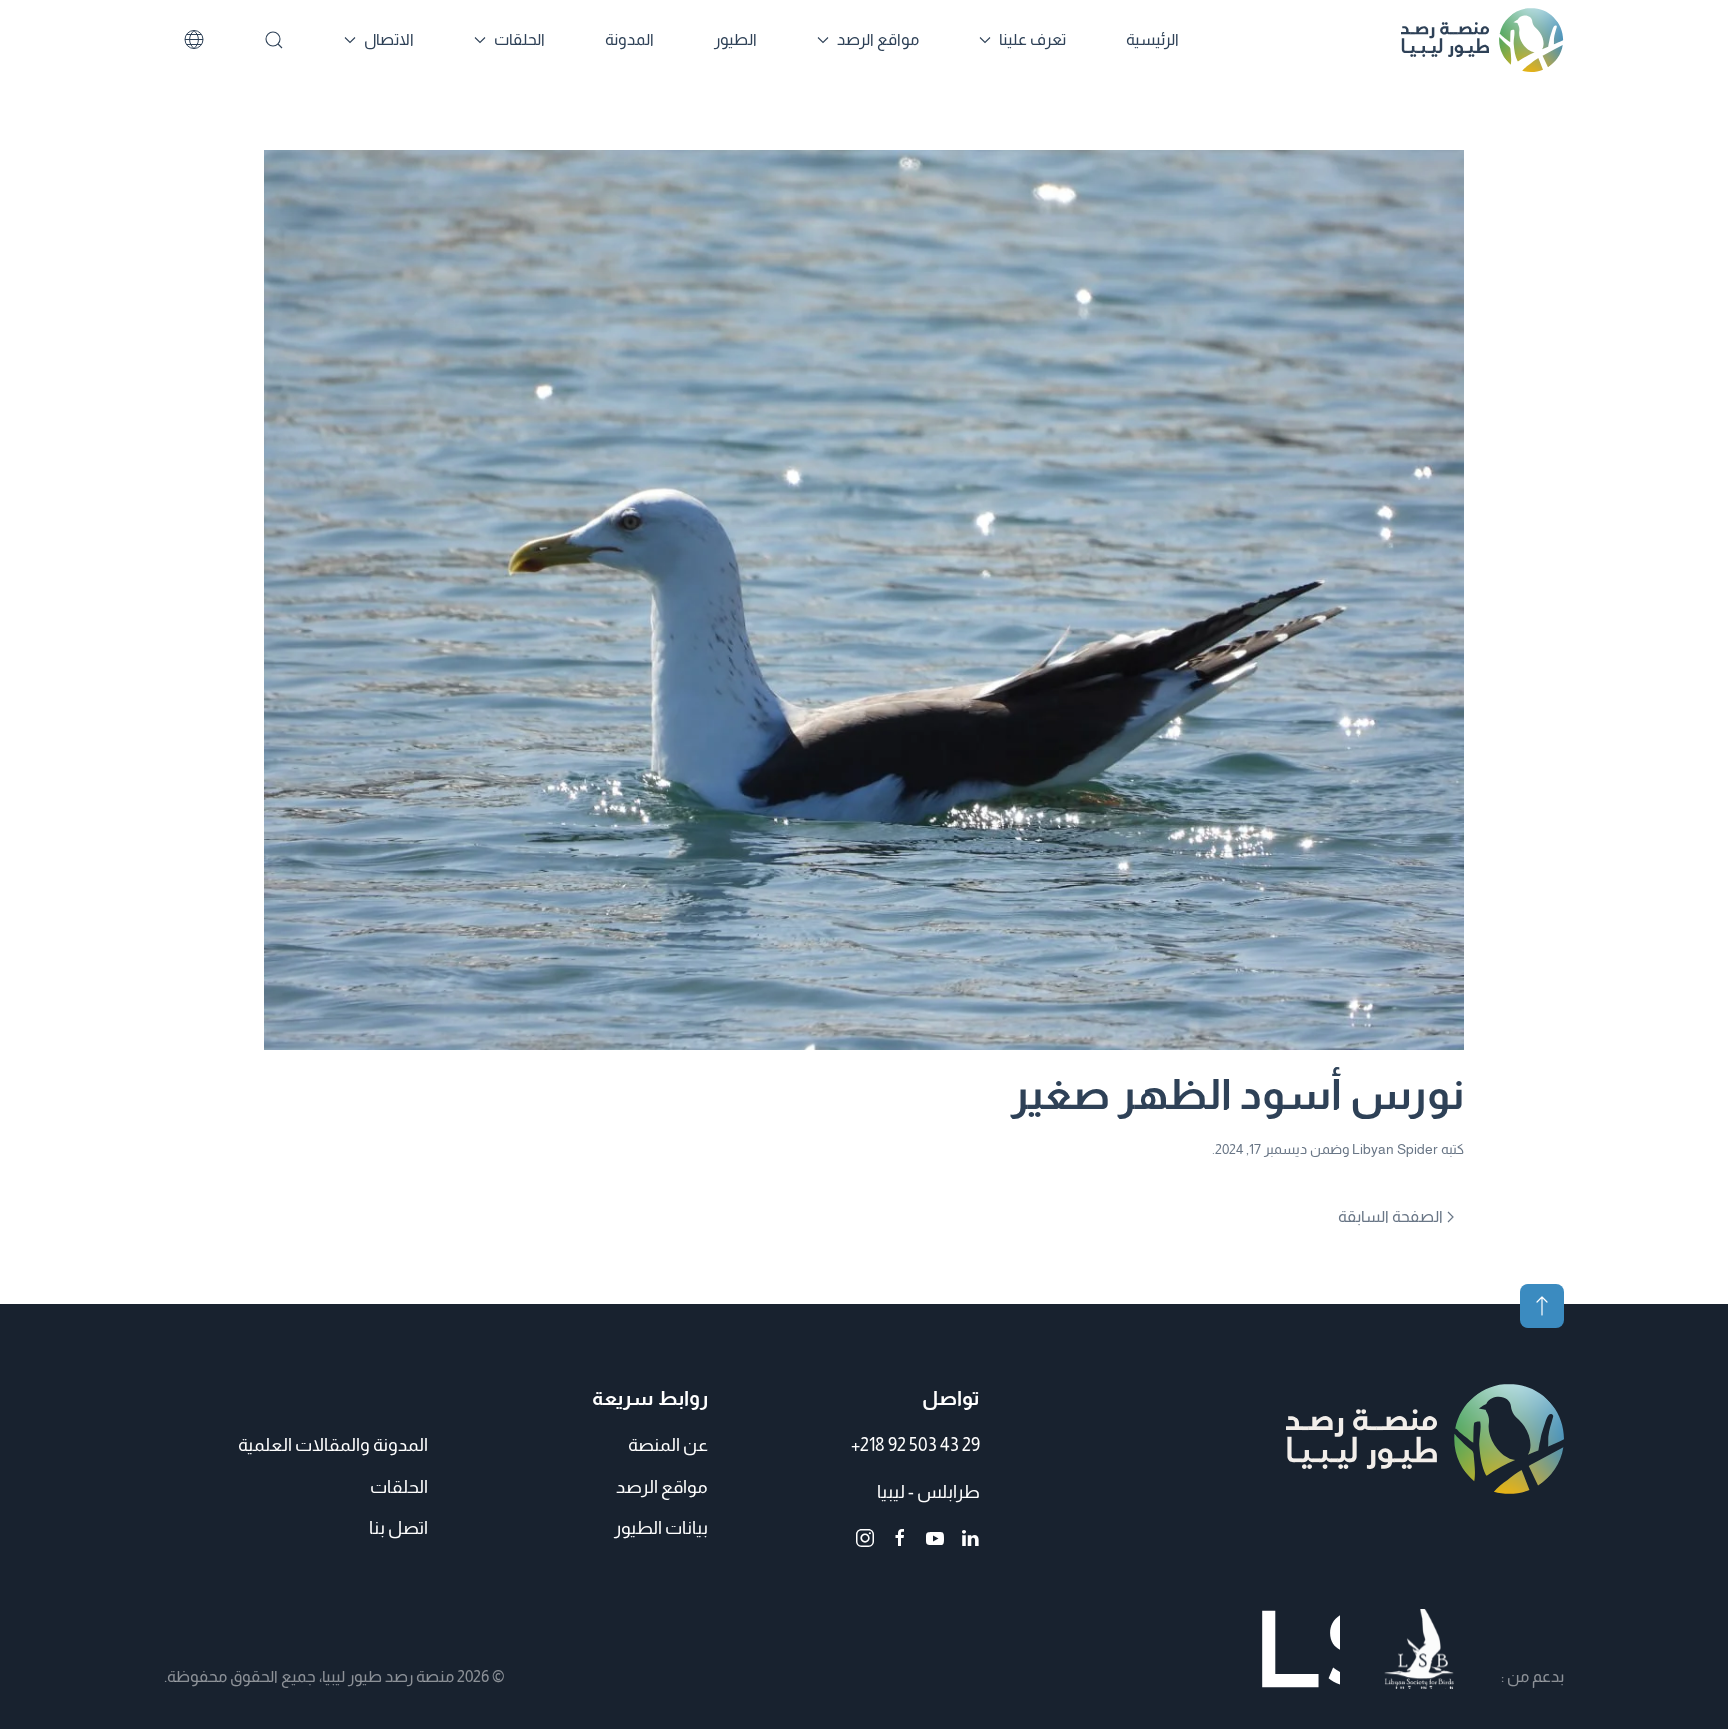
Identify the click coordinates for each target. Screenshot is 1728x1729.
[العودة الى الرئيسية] (1482, 40)
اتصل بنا (398, 1528)
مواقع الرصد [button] (878, 39)
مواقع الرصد (662, 1487)
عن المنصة (668, 1445)
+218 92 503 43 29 (915, 1445)
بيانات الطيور (661, 1528)
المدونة (629, 39)
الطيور (735, 39)
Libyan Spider (1395, 1149)
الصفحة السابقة (1390, 1216)
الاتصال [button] (389, 39)
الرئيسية (1152, 39)
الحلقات (399, 1487)
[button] (1542, 1306)
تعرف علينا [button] (1032, 39)
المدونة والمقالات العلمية (333, 1445)
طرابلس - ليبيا (928, 1492)
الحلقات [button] (519, 39)
